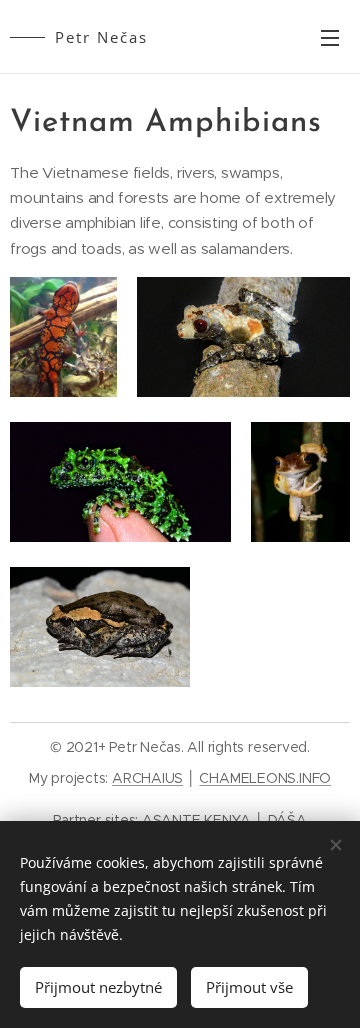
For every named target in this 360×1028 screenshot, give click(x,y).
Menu (330, 37)
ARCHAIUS (147, 778)
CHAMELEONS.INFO (265, 778)
